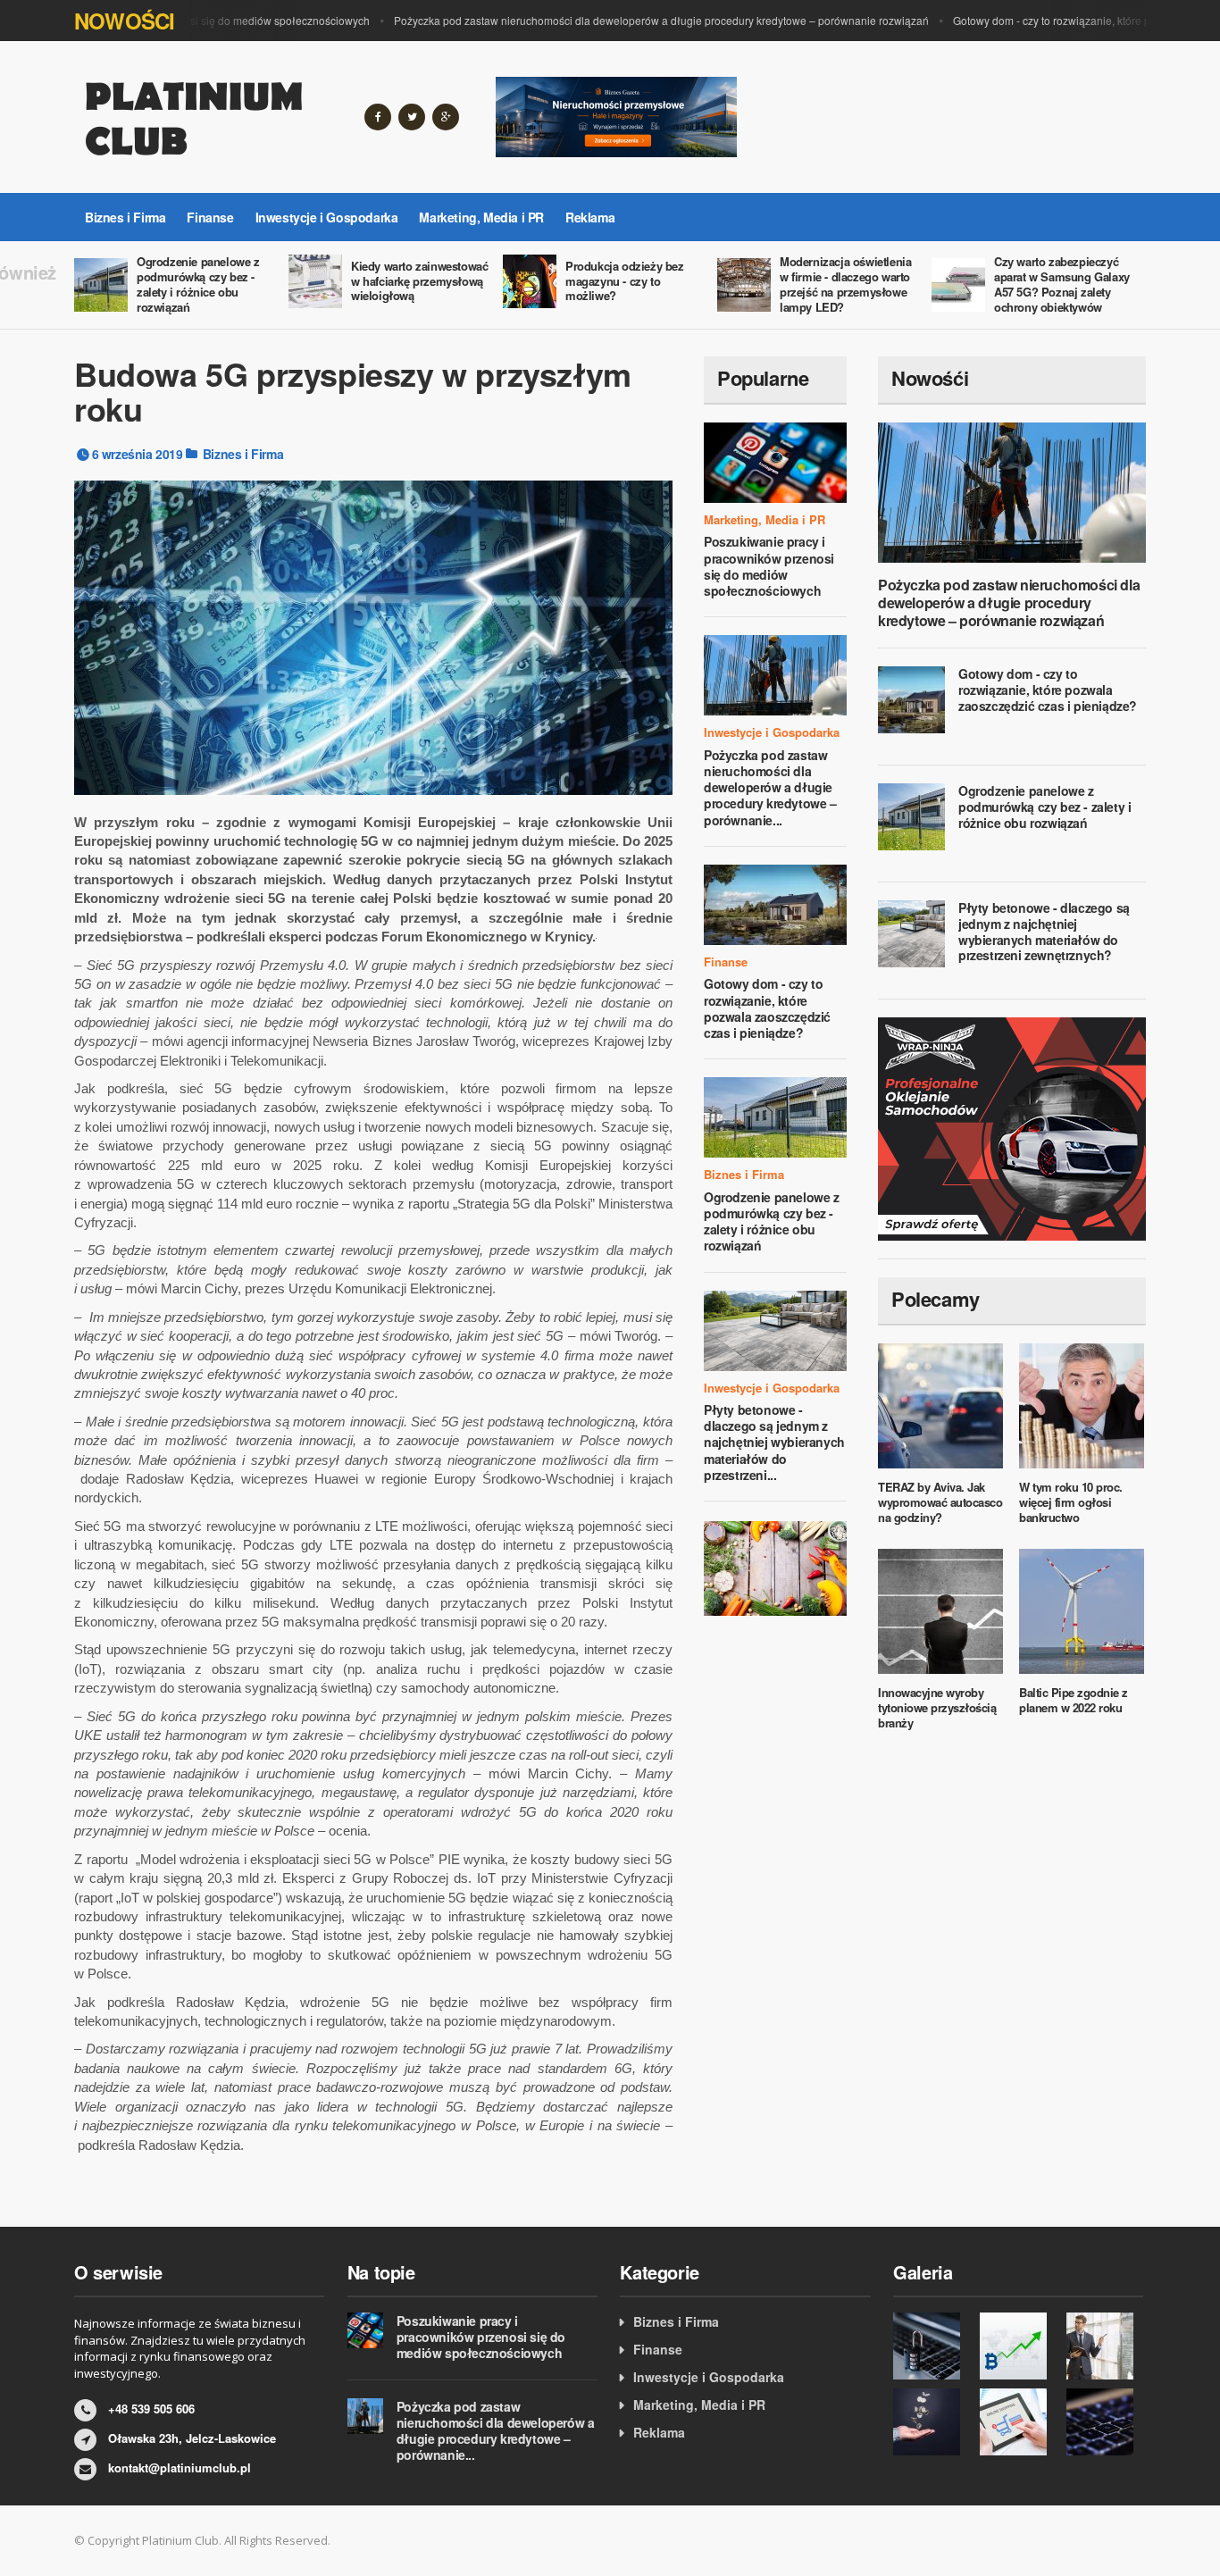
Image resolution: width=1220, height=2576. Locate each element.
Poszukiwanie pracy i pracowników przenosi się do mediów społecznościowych (769, 566)
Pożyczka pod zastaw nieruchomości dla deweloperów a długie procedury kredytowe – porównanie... (770, 787)
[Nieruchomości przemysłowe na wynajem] (616, 115)
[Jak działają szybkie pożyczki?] (932, 2422)
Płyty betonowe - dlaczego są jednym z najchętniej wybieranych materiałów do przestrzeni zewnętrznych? (1044, 931)
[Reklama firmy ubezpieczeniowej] (775, 1567)
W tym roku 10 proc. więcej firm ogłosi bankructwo (1071, 1502)
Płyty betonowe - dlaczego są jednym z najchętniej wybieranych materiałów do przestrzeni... (774, 1442)
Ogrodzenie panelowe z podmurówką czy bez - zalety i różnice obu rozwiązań (198, 284)
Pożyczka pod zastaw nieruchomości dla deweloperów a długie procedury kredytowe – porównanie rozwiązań (635, 20)
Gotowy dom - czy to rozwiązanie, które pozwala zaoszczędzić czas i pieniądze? (767, 1008)
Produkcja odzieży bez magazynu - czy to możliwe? (625, 281)
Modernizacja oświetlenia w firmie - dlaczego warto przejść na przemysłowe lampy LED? (845, 284)
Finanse (210, 217)
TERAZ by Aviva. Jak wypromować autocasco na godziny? (940, 1502)
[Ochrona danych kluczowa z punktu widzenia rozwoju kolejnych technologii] (932, 2346)
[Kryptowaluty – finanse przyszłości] (1019, 2346)
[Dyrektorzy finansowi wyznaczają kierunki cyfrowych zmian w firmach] (1105, 2422)
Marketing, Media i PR (481, 217)
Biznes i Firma (125, 217)
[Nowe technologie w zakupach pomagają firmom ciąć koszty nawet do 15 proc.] (1019, 2422)
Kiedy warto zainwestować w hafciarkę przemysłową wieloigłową (419, 281)
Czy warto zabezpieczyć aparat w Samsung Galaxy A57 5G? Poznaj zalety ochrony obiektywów (1062, 284)
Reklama (590, 217)
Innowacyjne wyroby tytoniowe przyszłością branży (937, 1707)
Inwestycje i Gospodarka (327, 217)
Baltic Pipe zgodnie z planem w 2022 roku (1074, 1700)
